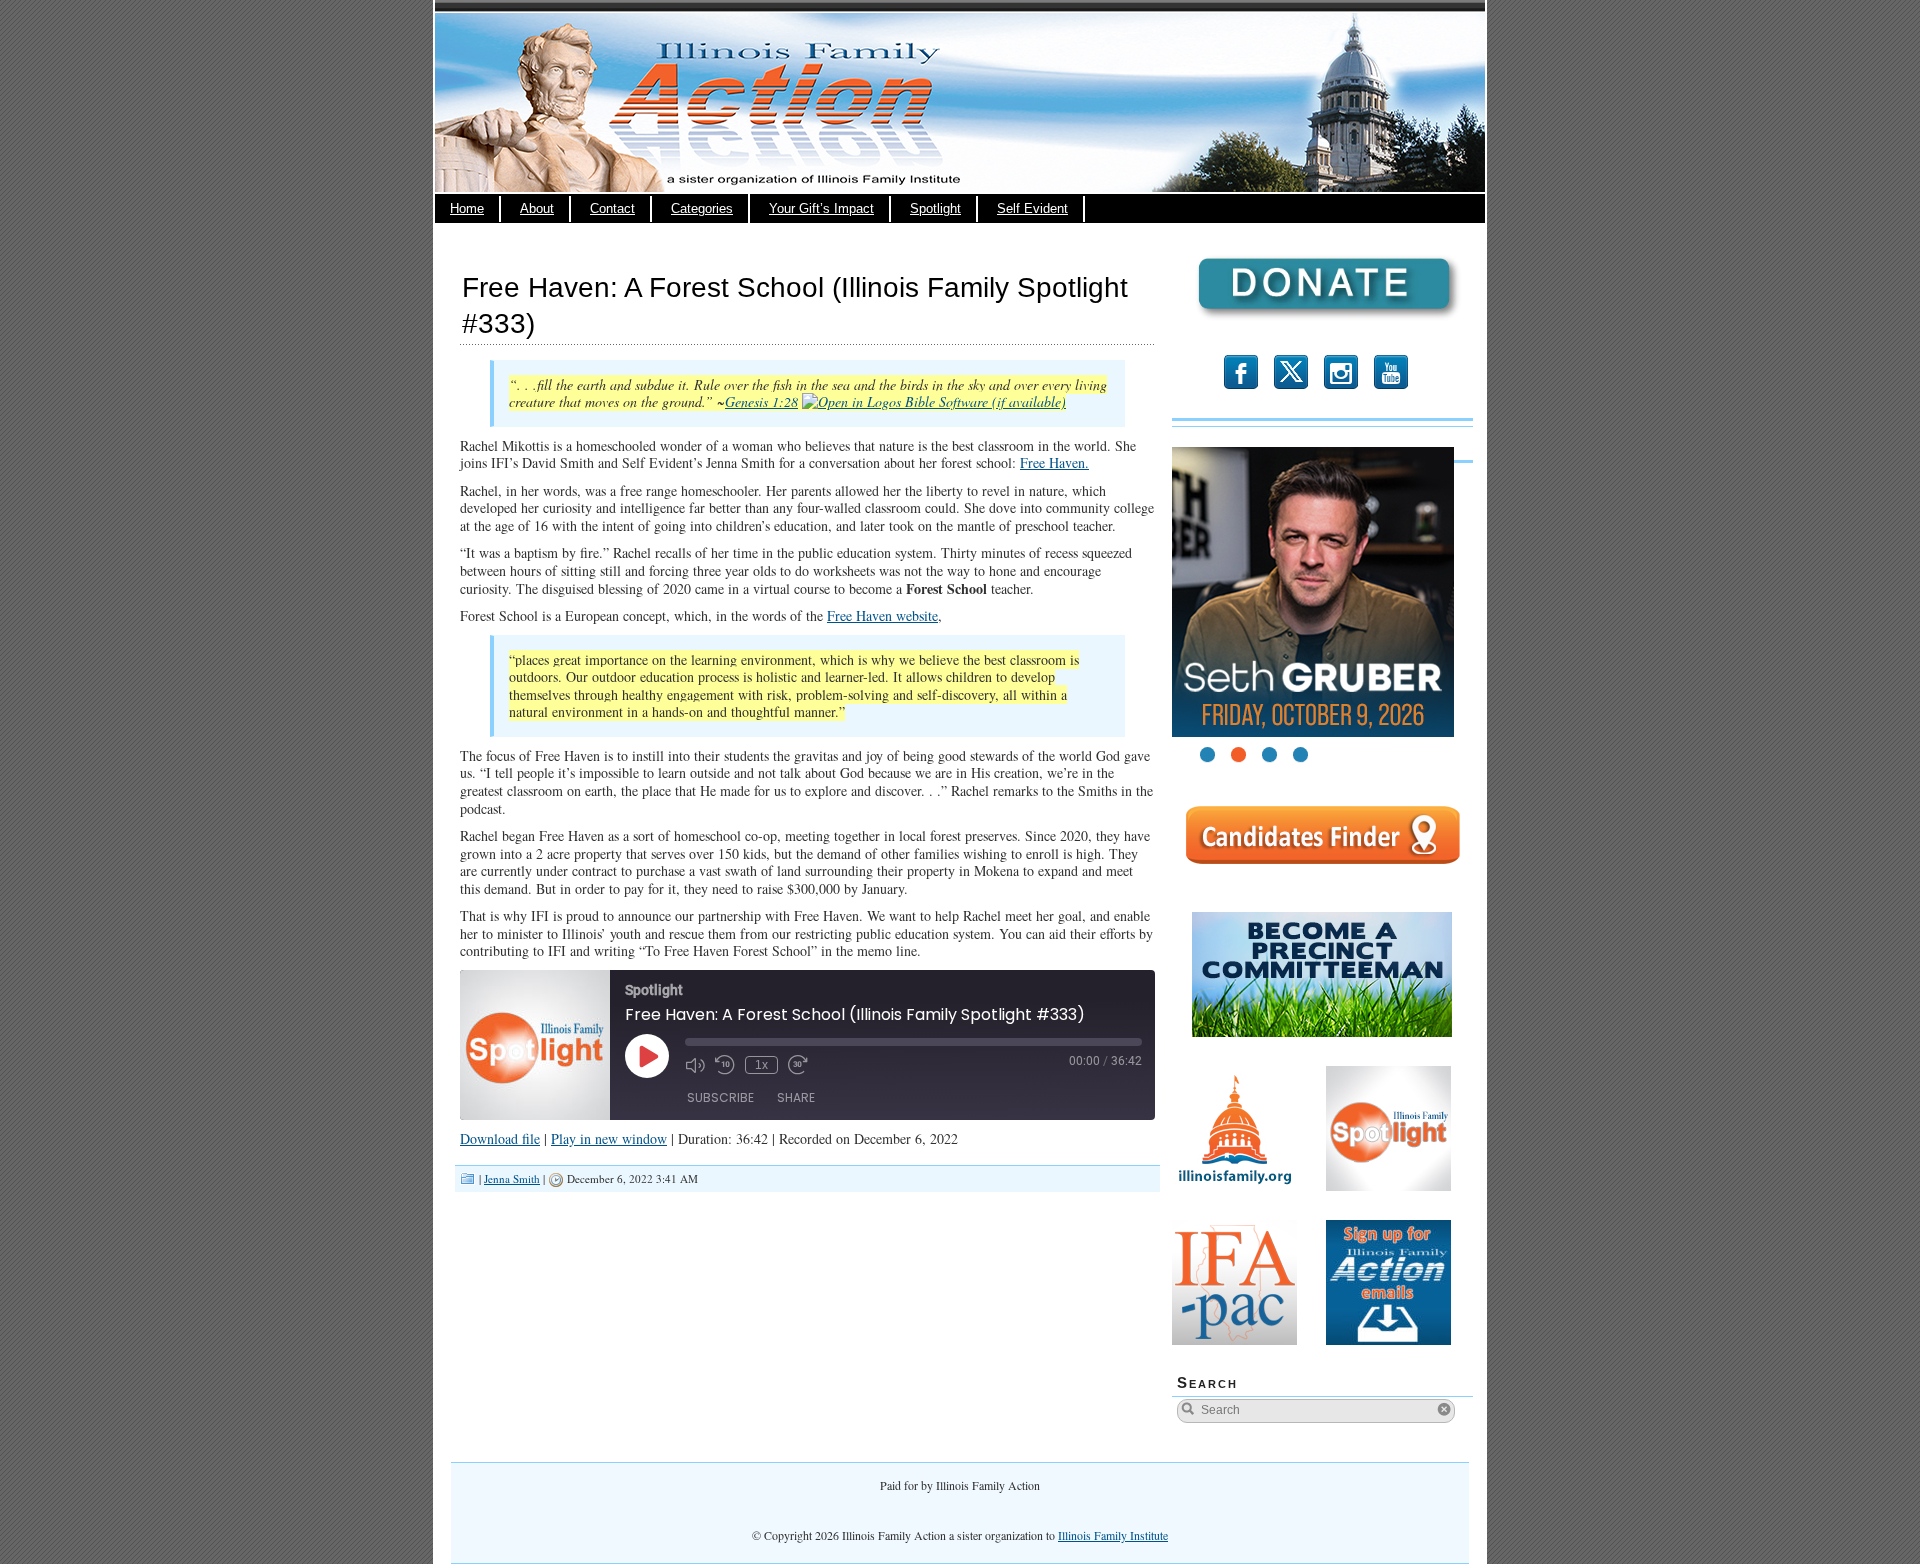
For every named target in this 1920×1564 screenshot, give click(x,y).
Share (796, 1097)
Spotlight (935, 209)
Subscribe (720, 1097)
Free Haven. (1054, 462)
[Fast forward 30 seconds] (798, 1065)
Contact (612, 209)
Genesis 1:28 (761, 401)
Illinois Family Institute (1113, 1535)
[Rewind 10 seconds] (725, 1065)
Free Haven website (882, 615)
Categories (702, 209)
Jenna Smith (512, 1178)
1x (761, 1065)
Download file (500, 1138)
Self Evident (1032, 209)
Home (467, 209)
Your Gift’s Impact (821, 209)
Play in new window (609, 1138)
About (537, 209)
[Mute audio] (695, 1065)
